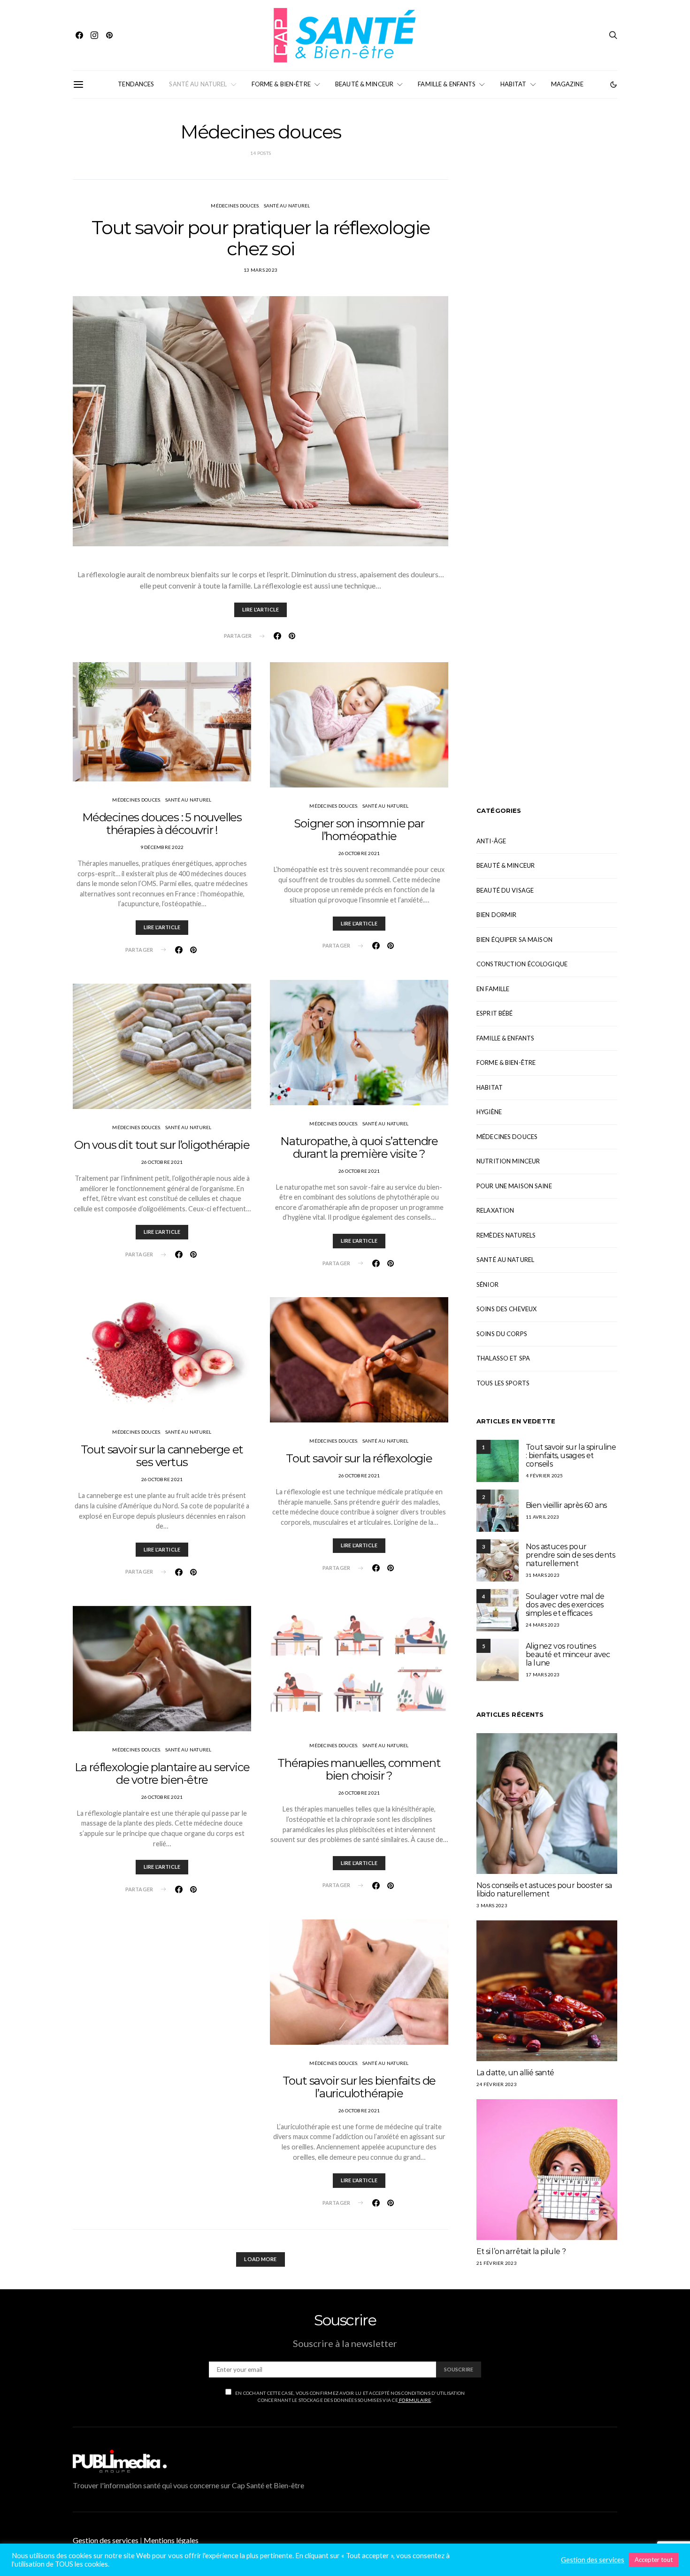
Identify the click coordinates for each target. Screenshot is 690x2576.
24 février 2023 (497, 2084)
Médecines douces (235, 206)
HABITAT (514, 84)
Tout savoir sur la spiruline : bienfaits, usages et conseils (571, 1456)
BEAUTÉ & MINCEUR (364, 84)
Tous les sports (503, 1383)
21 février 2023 (497, 2263)
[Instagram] (94, 35)
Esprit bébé (494, 1013)
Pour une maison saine (514, 1186)
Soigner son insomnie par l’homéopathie (359, 830)
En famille (493, 989)
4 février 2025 (544, 1475)
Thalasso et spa (503, 1358)
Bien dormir (496, 915)
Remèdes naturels (506, 1235)
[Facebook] (79, 35)
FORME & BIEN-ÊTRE (281, 84)
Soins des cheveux (506, 1309)
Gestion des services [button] (106, 2540)
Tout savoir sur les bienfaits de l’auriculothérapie (359, 2087)
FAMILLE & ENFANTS (447, 84)
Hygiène (489, 1112)
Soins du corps (502, 1334)
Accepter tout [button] (654, 2560)
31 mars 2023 (543, 1575)
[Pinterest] (109, 35)
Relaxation (495, 1210)
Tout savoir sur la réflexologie (359, 1458)
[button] (613, 84)
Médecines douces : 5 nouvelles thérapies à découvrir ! (162, 824)
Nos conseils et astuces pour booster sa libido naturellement (544, 1890)
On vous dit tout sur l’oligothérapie (162, 1145)
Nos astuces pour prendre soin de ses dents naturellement (570, 1555)
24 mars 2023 (543, 1625)
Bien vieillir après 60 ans (566, 1505)
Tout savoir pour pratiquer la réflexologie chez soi (261, 238)
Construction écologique (522, 964)
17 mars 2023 (543, 1674)
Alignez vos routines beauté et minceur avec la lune (568, 1655)
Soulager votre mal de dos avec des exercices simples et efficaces (565, 1605)
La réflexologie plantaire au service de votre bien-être (162, 1773)
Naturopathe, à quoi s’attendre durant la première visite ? (359, 1147)
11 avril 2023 (542, 1517)
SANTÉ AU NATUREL (198, 84)
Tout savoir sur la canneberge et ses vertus (162, 1456)
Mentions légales (171, 2540)
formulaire (415, 2400)
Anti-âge (491, 841)
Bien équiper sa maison (514, 940)
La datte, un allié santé (515, 2073)
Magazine (567, 84)
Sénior (487, 1284)
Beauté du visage (505, 890)
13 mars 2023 (261, 270)
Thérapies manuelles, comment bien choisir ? (359, 1769)
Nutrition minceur (508, 1161)
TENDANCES (136, 84)
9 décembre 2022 (162, 847)
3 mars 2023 (492, 1905)
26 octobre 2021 (162, 1162)
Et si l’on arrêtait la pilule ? (521, 2251)
